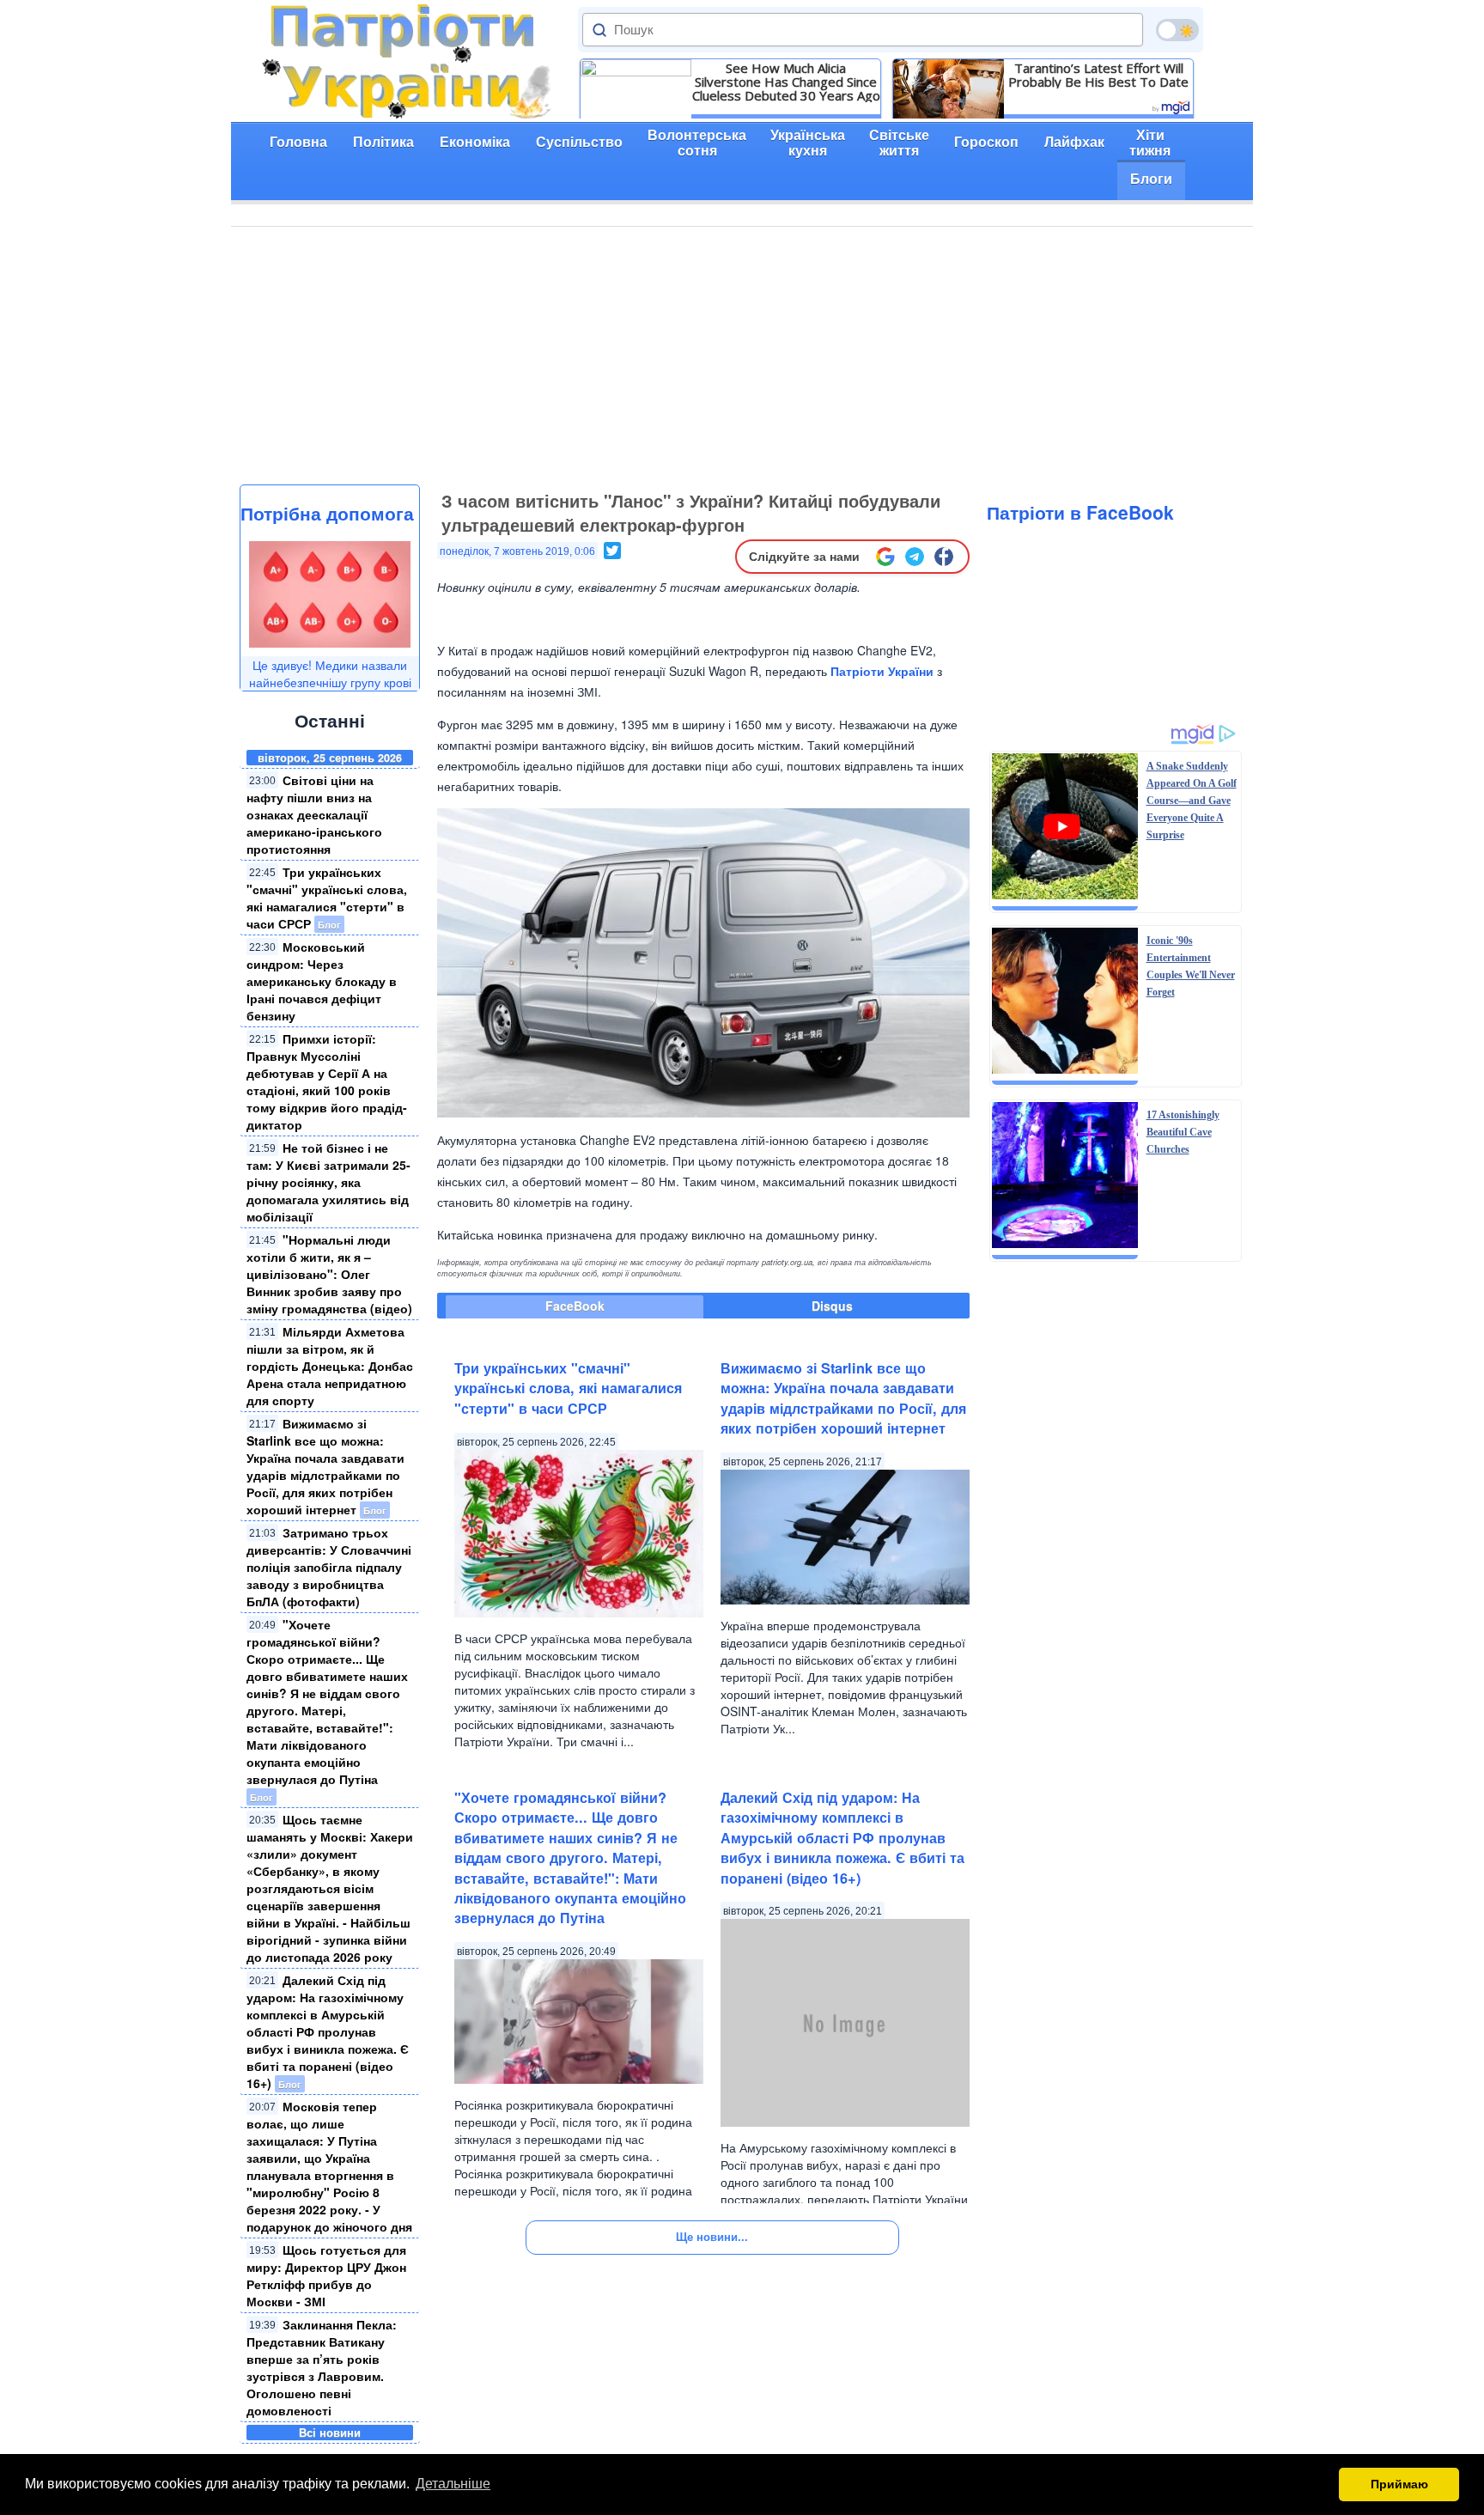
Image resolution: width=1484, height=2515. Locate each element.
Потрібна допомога (327, 513)
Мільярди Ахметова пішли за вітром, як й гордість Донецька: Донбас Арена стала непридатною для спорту (330, 1366)
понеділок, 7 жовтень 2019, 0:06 (517, 551)
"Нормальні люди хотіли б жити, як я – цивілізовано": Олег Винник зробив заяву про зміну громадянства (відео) (329, 1274)
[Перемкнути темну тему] (1177, 30)
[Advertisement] (742, 356)
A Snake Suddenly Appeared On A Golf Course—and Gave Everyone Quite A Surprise (1192, 801)
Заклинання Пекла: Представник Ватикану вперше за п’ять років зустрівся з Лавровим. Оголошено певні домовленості (322, 2367)
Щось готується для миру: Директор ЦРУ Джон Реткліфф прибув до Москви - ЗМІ (326, 2275)
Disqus (832, 1306)
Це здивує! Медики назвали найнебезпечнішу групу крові (330, 673)
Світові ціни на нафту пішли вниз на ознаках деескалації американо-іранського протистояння (314, 814)
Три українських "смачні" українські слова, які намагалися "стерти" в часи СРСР (327, 898)
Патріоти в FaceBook (1080, 512)
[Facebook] (944, 557)
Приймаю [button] (1399, 2484)
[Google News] (885, 557)
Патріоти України (882, 671)
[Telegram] (915, 557)
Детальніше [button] (453, 2484)
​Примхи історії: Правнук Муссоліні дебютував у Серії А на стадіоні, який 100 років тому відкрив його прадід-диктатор (327, 1081)
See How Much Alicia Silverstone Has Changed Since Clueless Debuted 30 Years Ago (786, 82)
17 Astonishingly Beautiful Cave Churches (1183, 1132)
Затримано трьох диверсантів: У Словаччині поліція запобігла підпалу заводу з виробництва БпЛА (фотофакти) (329, 1567)
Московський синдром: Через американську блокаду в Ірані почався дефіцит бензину (322, 981)
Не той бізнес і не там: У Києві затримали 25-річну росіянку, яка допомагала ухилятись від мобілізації (328, 1182)
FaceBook (575, 1306)
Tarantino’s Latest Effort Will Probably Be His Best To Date (1098, 75)
